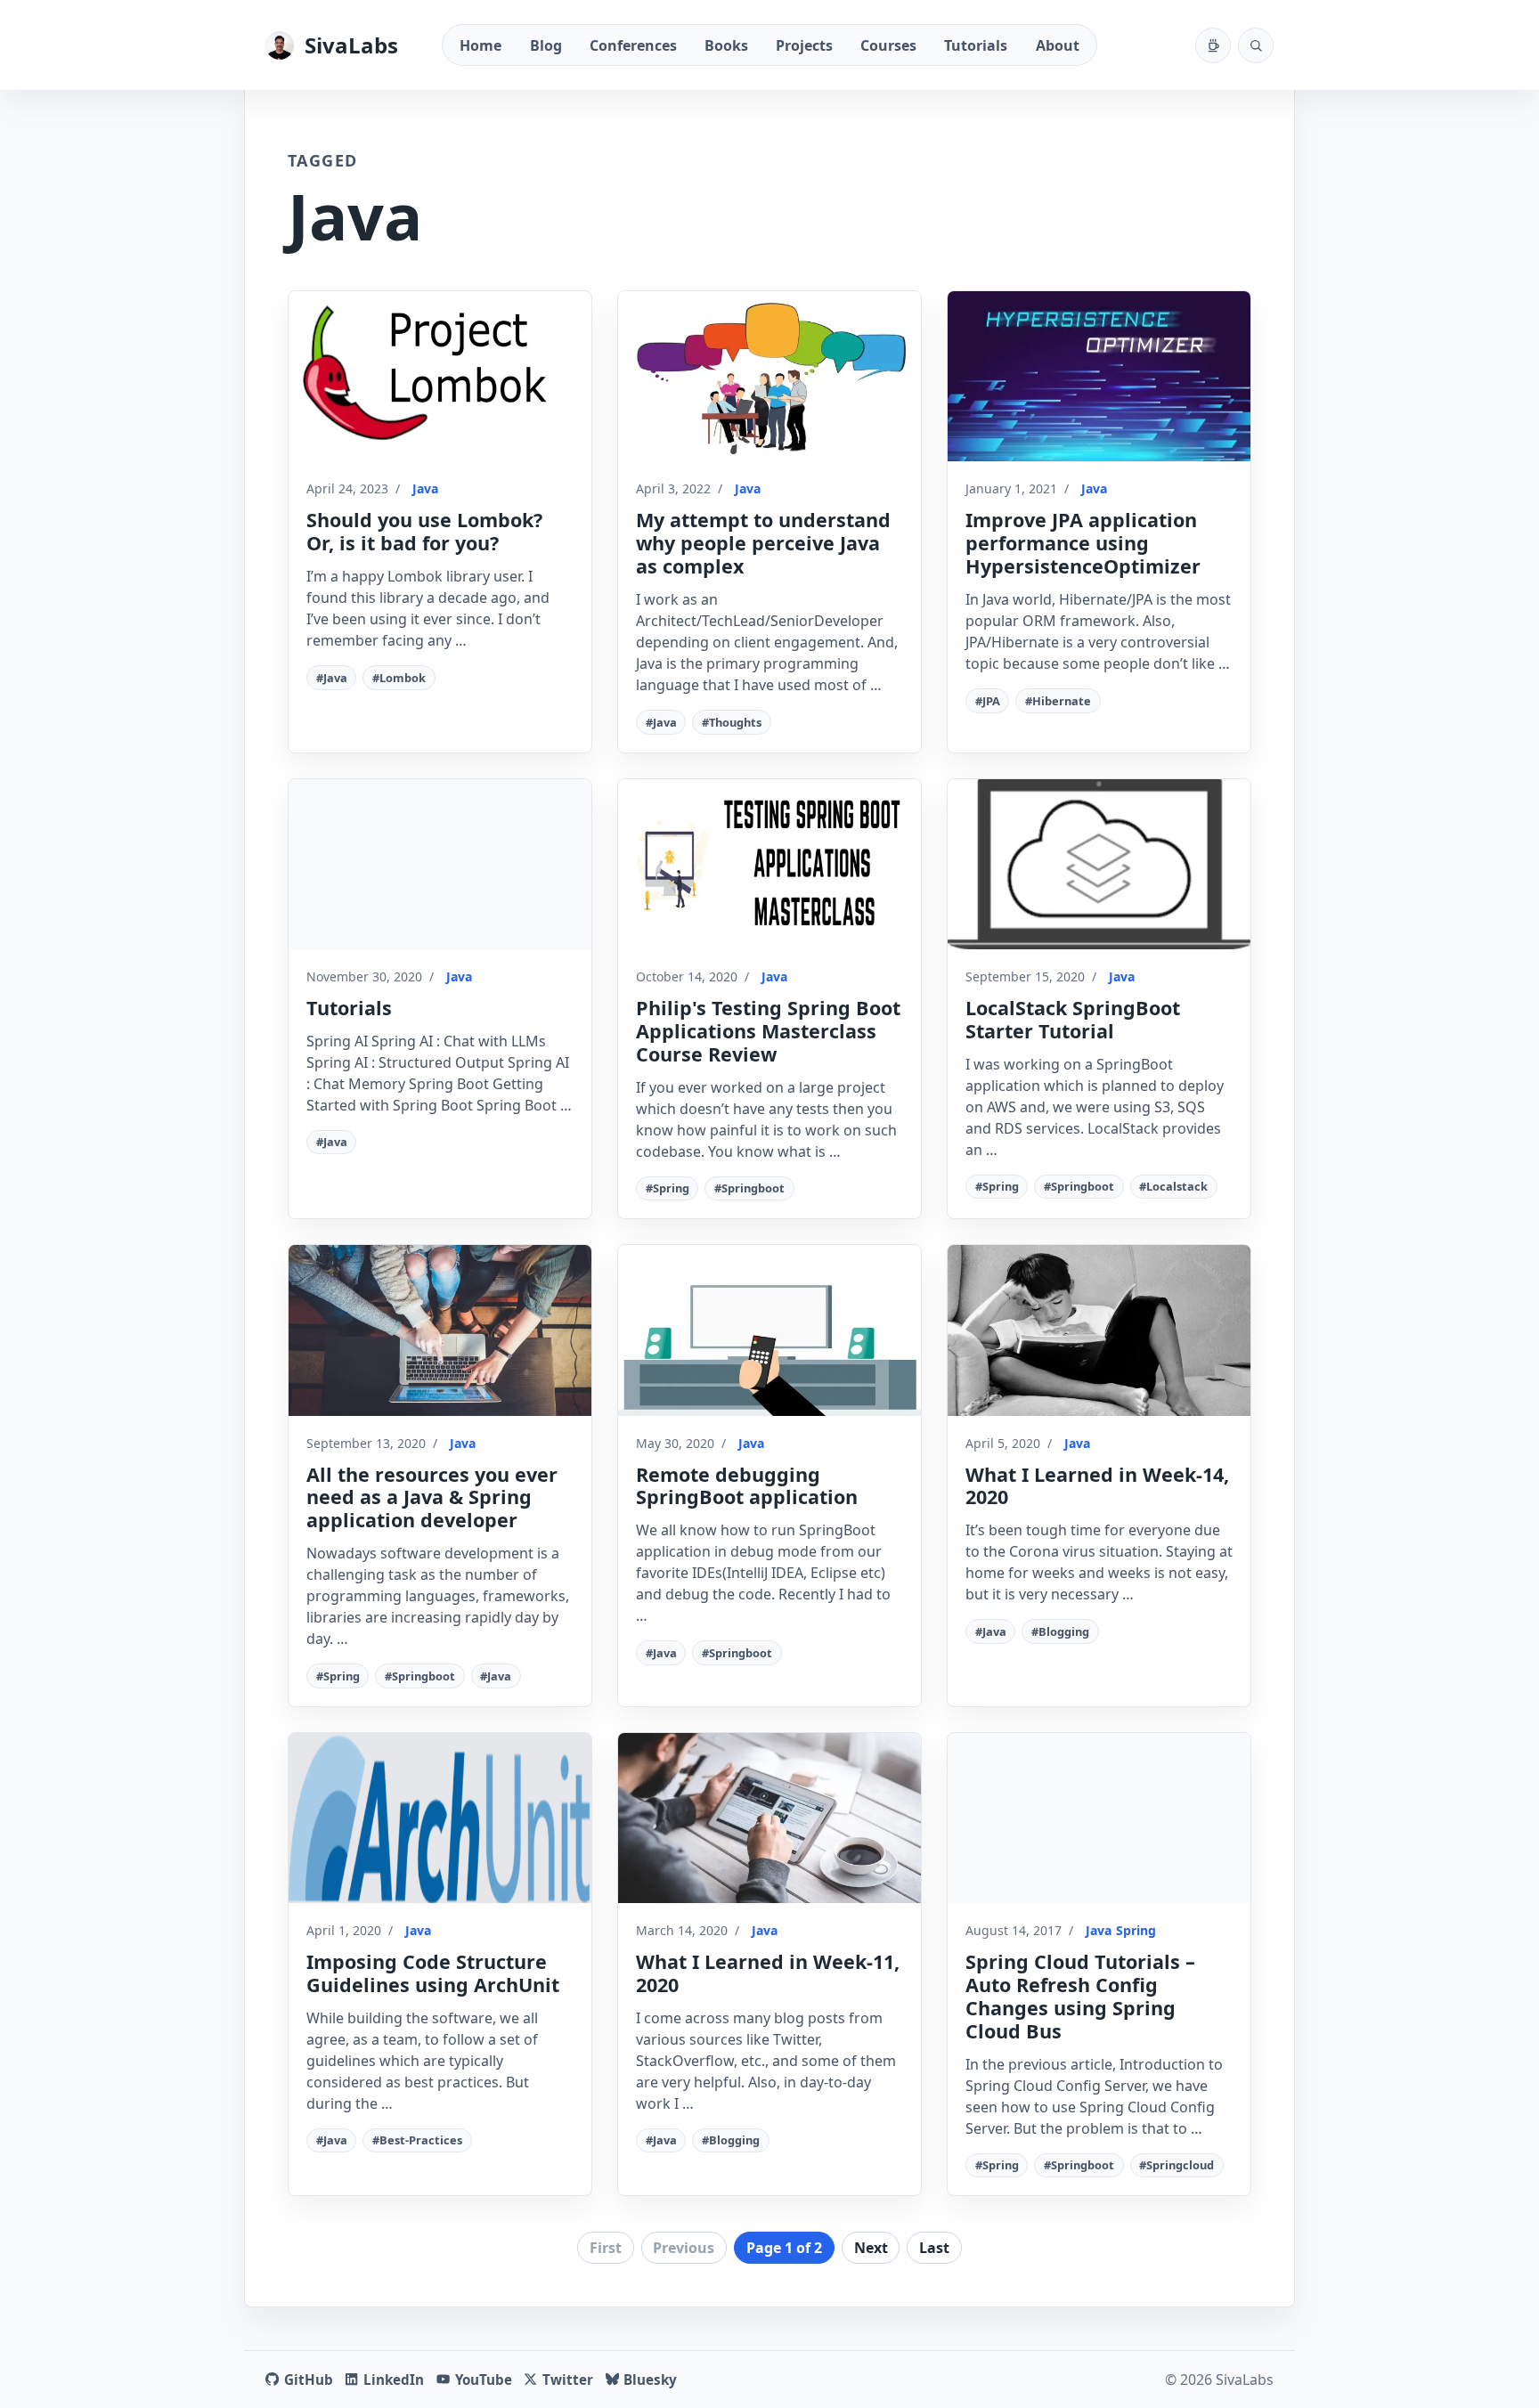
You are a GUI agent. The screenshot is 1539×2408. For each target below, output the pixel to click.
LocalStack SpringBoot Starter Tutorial (1073, 1019)
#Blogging (1060, 1631)
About (1058, 45)
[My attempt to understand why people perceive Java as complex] (769, 376)
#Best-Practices (417, 2140)
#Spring (668, 1188)
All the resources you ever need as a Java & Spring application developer (432, 1497)
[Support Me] (1213, 45)
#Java (332, 678)
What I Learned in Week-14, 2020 (1097, 1486)
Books (726, 45)
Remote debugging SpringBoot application (747, 1486)
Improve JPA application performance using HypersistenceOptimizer (1083, 543)
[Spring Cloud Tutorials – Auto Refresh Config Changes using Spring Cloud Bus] (1099, 1818)
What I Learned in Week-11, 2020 (768, 1973)
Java (425, 488)
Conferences (633, 45)
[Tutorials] (440, 864)
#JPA (988, 701)
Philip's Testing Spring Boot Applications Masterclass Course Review (768, 1031)
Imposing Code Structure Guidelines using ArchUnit (433, 1973)
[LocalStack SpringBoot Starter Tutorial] (1099, 864)
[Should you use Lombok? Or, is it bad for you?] (440, 376)
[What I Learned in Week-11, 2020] (769, 1818)
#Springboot (749, 1188)
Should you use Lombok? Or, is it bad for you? (424, 531)
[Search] (1256, 45)
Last (934, 2248)
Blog (546, 45)
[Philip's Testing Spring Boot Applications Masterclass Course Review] (769, 864)
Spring (1136, 1930)
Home (480, 45)
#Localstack (1173, 1186)
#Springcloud (1177, 2165)
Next (871, 2248)
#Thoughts (732, 722)
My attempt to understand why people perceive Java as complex (763, 543)
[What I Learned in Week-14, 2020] (1099, 1330)
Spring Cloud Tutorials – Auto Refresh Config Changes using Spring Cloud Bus (1080, 1996)
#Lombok (399, 678)
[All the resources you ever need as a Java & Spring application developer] (440, 1330)
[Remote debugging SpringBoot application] (769, 1330)
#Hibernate (1058, 701)
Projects (804, 45)
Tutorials (976, 45)
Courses (888, 45)
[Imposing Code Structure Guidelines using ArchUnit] (440, 1818)
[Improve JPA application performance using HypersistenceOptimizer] (1099, 376)
